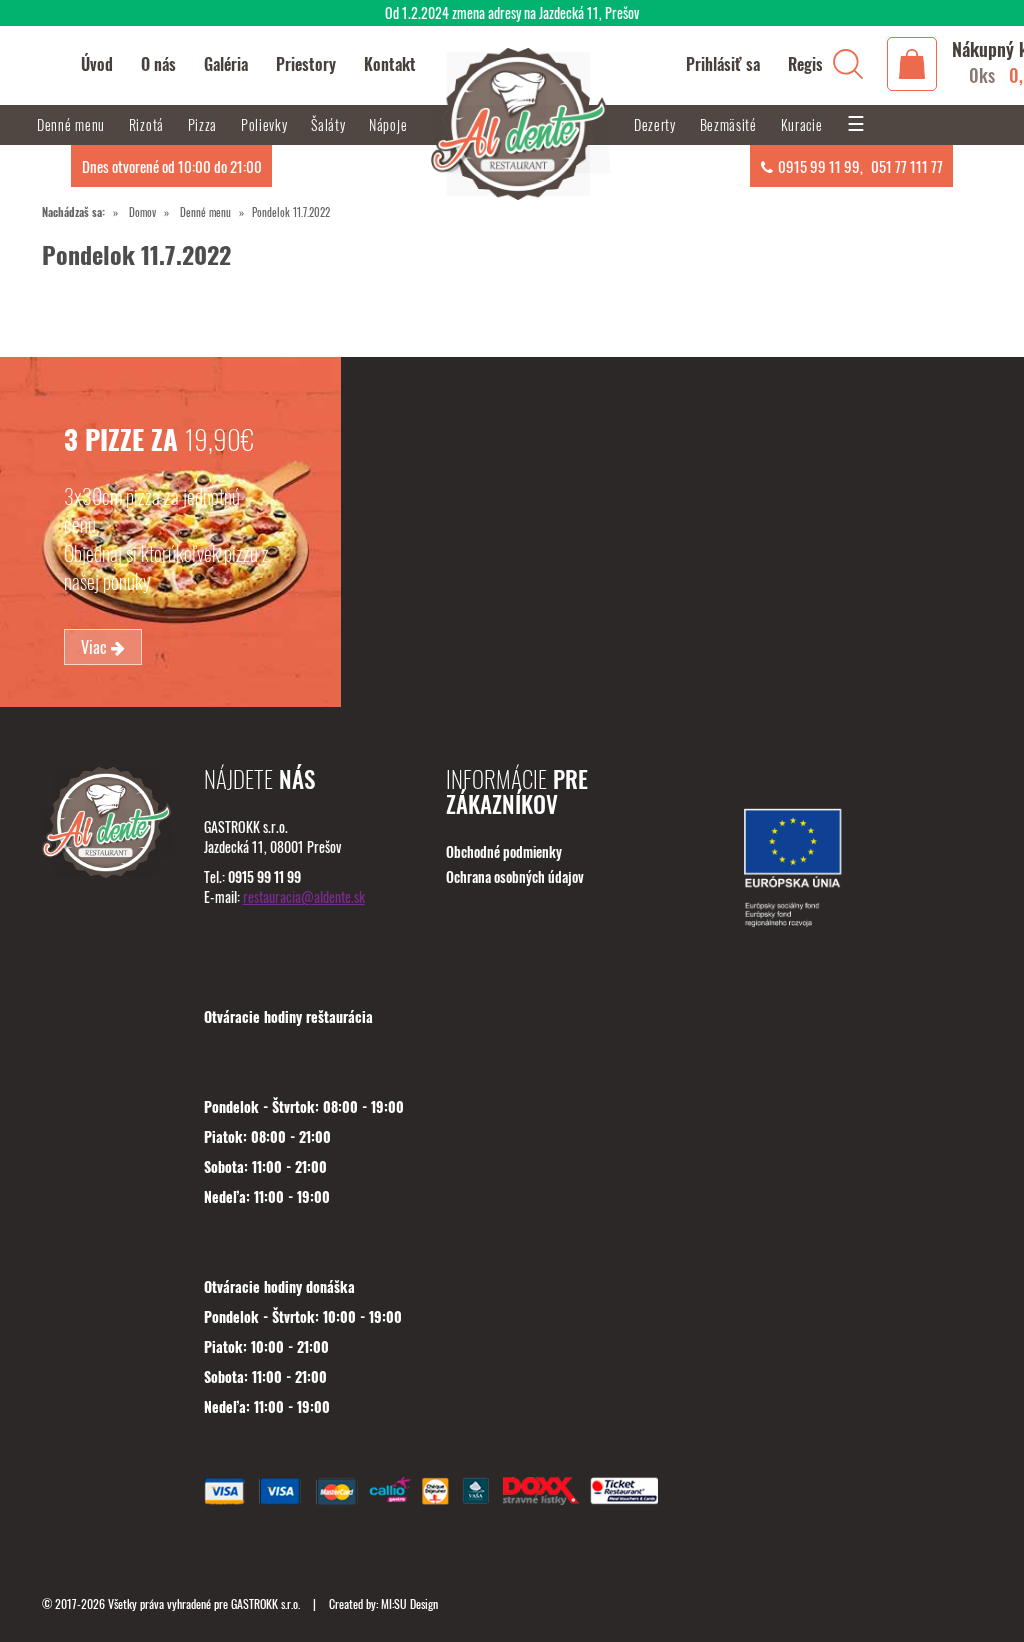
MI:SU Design (409, 1603)
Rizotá (148, 124)
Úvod (97, 64)
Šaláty (330, 124)
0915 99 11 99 (819, 166)
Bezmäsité (730, 124)
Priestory (306, 64)
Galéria (226, 64)
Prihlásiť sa (723, 64)
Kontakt (390, 64)
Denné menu (205, 212)
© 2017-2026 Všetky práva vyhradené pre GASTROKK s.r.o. (172, 1603)
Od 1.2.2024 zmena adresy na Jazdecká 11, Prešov (512, 12)
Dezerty (657, 124)
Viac (96, 647)
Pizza (204, 124)
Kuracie (804, 124)
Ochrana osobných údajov (515, 876)
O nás (158, 64)
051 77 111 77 (907, 166)
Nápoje (390, 124)
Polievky (266, 124)
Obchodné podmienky (504, 851)
